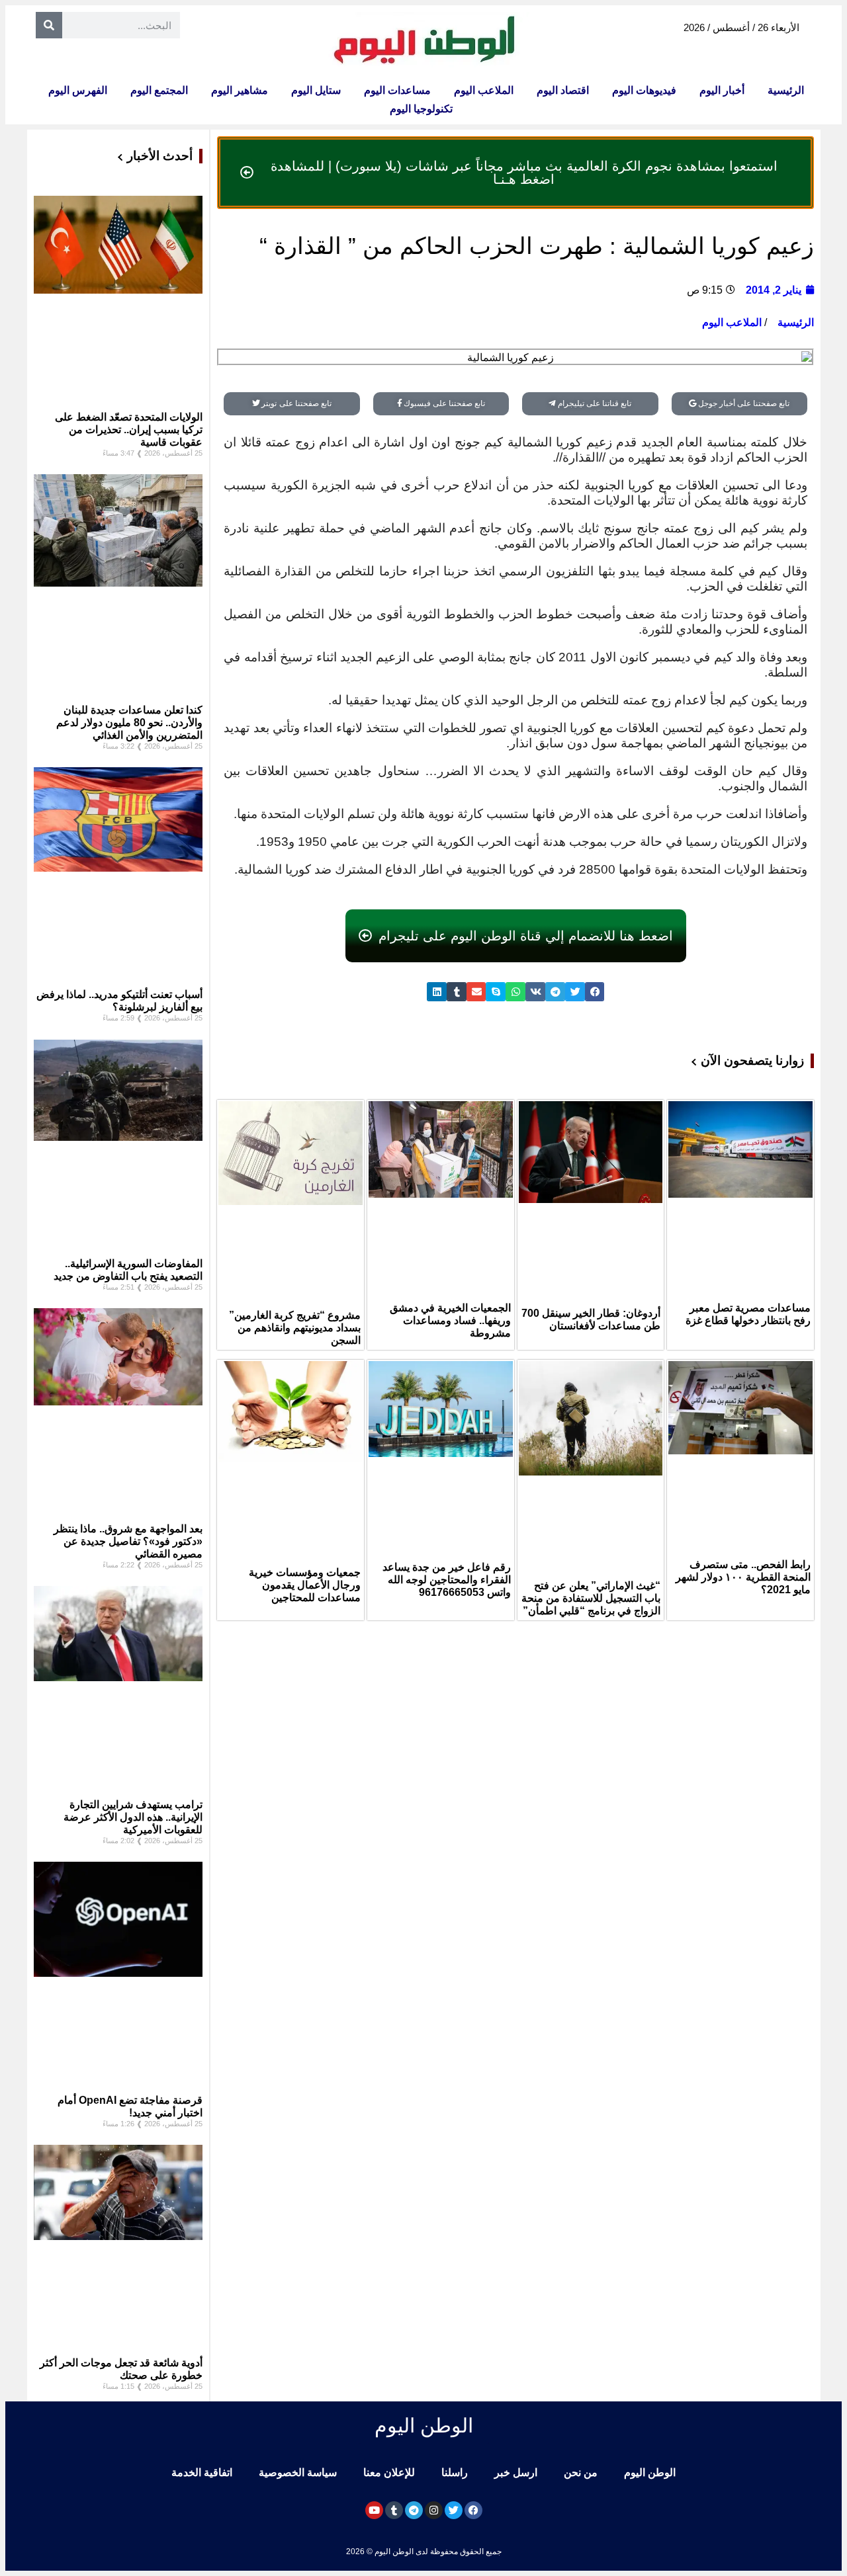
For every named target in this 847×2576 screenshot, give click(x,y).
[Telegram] (414, 2510)
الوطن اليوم (650, 2472)
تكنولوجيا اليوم (421, 109)
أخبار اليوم (722, 90)
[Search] (49, 25)
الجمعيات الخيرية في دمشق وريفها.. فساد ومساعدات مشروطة (450, 1320)
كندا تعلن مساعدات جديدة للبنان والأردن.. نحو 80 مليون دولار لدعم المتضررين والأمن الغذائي (129, 723)
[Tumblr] (394, 2510)
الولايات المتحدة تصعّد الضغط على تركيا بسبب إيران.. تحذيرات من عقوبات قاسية (129, 430)
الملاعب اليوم (484, 90)
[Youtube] (374, 2510)
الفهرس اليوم (78, 90)
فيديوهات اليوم (644, 90)
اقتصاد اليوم (563, 90)
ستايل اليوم (316, 90)
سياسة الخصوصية (298, 2472)
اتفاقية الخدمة (202, 2472)
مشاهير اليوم (240, 90)
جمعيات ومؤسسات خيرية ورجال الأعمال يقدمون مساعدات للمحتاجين (305, 1585)
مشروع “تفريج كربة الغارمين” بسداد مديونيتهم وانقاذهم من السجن (295, 1328)
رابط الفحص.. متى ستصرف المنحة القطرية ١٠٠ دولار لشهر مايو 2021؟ (743, 1577)
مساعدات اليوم (397, 90)
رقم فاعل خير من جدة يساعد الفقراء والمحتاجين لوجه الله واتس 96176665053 (447, 1580)
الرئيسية (786, 90)
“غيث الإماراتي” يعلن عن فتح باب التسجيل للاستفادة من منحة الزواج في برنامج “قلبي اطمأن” (591, 1598)
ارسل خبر (516, 2472)
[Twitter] (454, 2510)
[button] (595, 992)
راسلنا (455, 2472)
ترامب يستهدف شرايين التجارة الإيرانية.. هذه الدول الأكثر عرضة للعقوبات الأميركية (133, 1817)
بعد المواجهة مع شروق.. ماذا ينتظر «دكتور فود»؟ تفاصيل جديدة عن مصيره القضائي (128, 1541)
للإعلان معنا (389, 2472)
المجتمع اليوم (159, 90)
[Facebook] (473, 2510)
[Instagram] (434, 2510)
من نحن (581, 2472)
